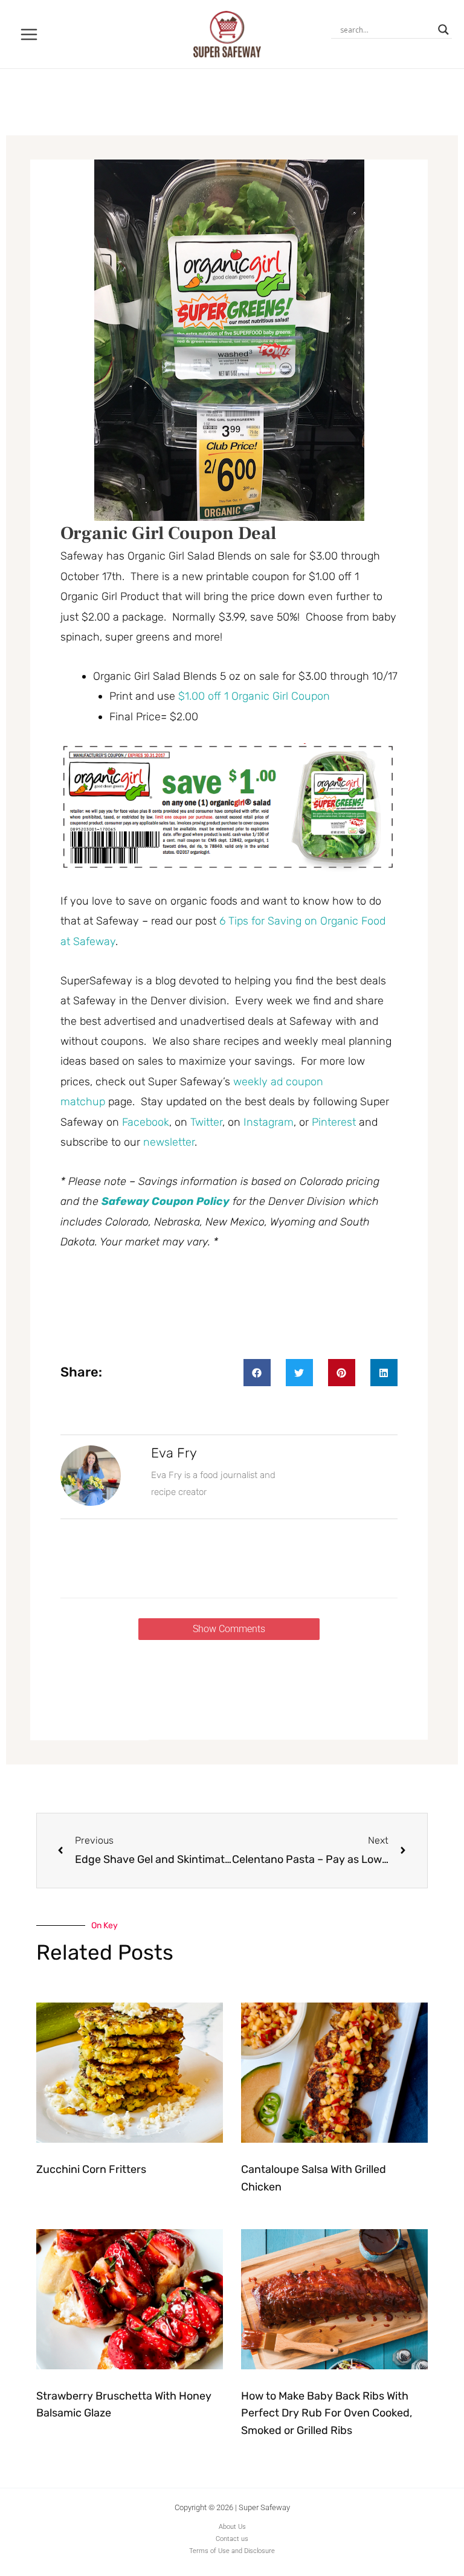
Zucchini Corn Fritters (91, 2169)
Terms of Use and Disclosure (232, 2551)
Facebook (146, 1122)
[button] (257, 1373)
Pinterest (334, 1122)
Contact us (232, 2539)
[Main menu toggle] (29, 34)
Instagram (269, 1122)
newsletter (169, 1142)
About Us (232, 2527)
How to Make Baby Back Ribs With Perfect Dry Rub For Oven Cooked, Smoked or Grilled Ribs (327, 2413)
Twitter (206, 1122)
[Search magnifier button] (443, 30)
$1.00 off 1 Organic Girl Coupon (254, 696)
